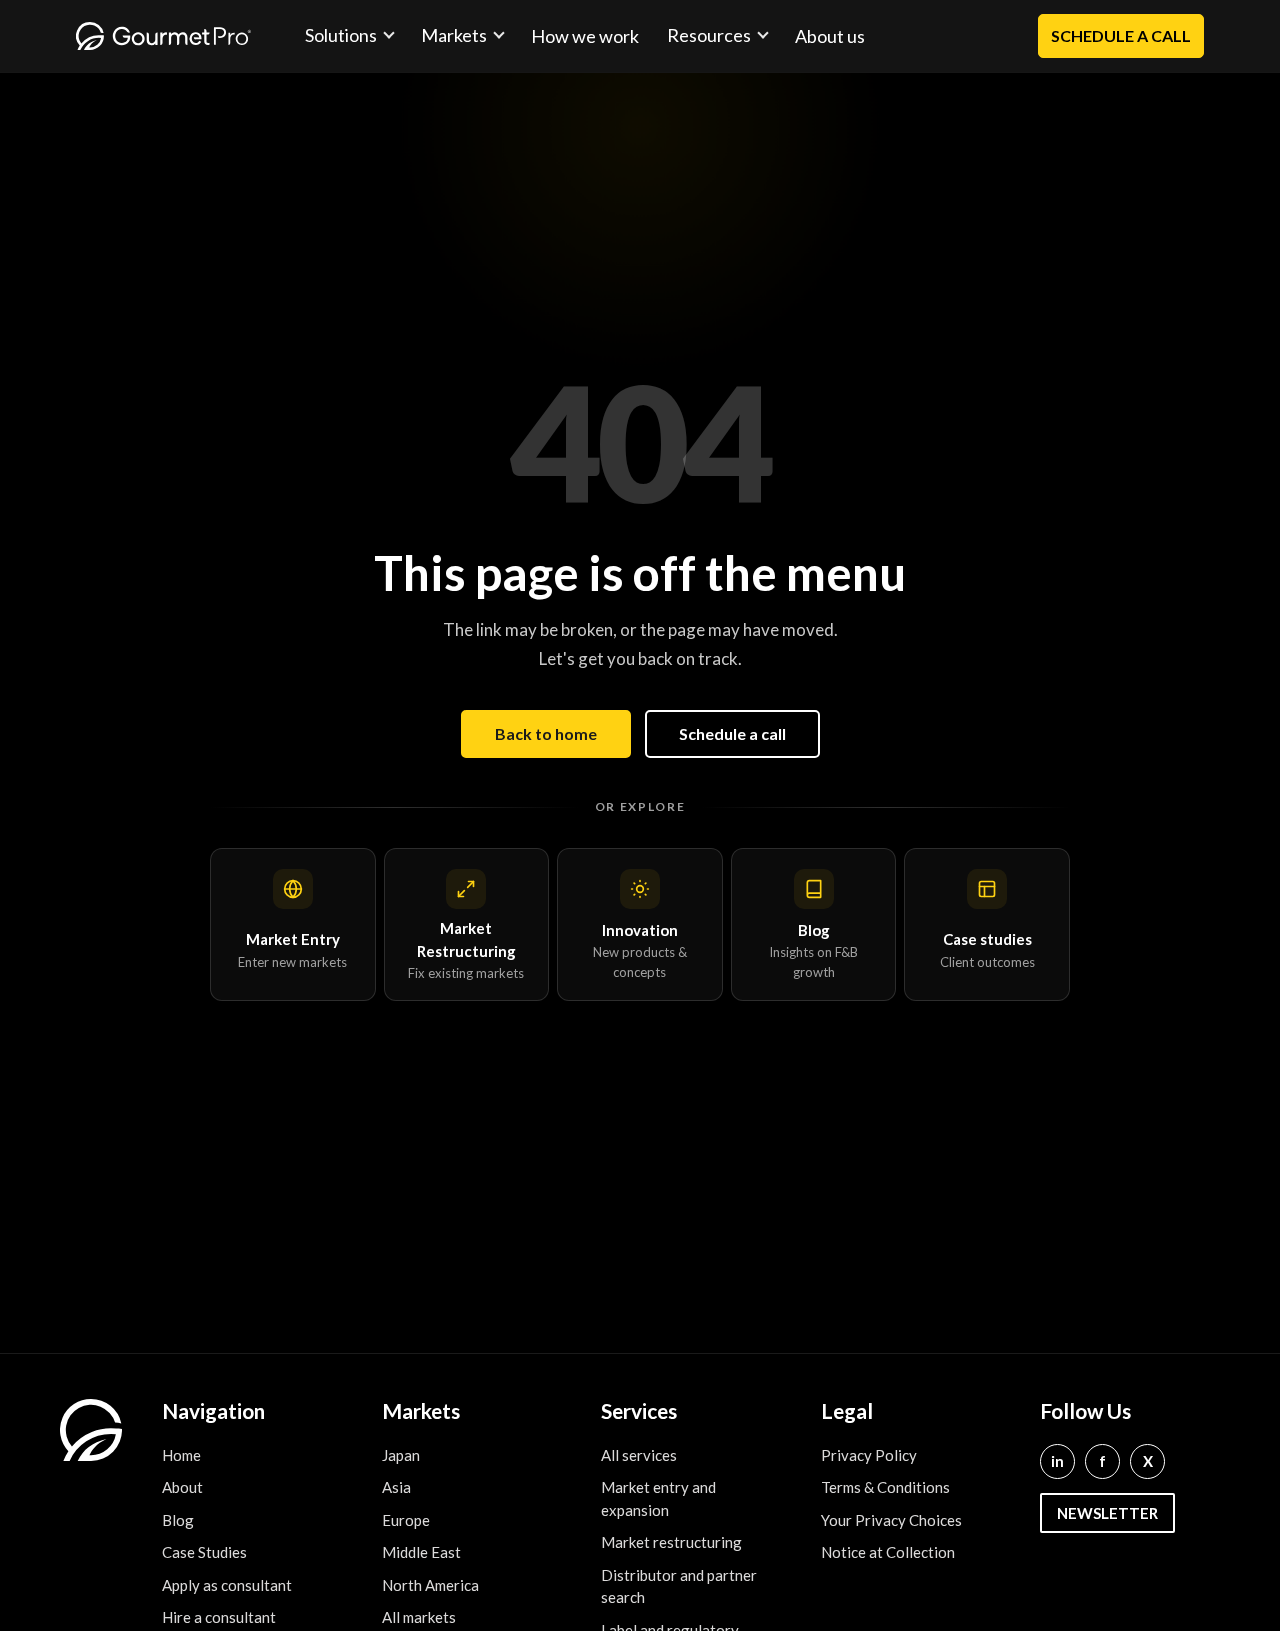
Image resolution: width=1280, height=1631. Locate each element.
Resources (709, 35)
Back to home (546, 733)
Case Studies (204, 1552)
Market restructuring (671, 1542)
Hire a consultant (219, 1617)
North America (430, 1585)
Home (181, 1455)
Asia (396, 1487)
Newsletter (1107, 1513)
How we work (585, 36)
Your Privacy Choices (891, 1520)
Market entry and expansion (658, 1498)
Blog (178, 1520)
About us (830, 36)
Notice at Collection (888, 1552)
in (1057, 1461)
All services (639, 1455)
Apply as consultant (227, 1585)
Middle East (421, 1552)
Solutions (341, 35)
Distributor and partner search (679, 1586)
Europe (406, 1520)
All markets (419, 1617)
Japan (401, 1455)
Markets (454, 35)
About (182, 1487)
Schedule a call (732, 733)
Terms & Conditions (885, 1487)
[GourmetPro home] (163, 36)
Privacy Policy (869, 1455)
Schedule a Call (1121, 35)
